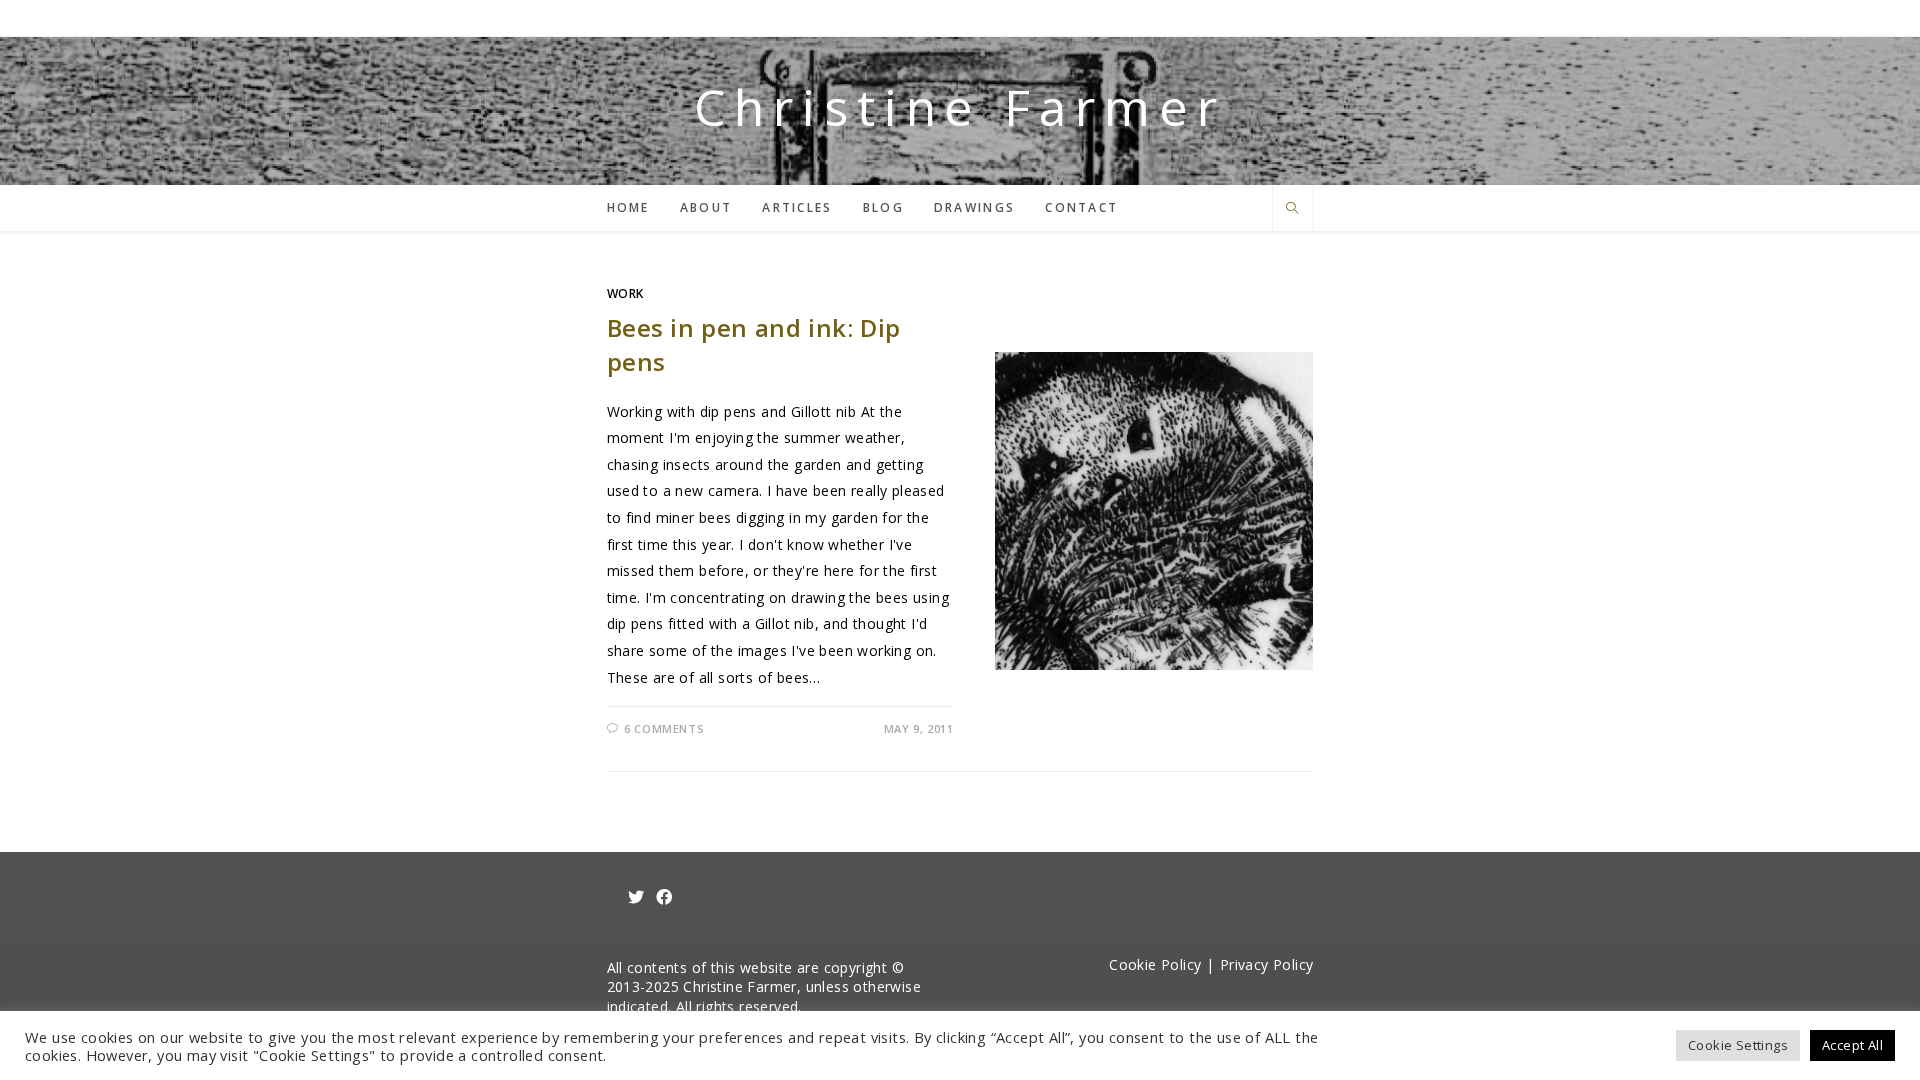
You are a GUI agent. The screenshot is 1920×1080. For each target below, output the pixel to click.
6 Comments (664, 728)
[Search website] (1293, 209)
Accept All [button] (1852, 1045)
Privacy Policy (1267, 964)
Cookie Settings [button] (1738, 1045)
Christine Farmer (959, 107)
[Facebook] (664, 897)
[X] (636, 897)
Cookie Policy (1155, 964)
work (625, 293)
